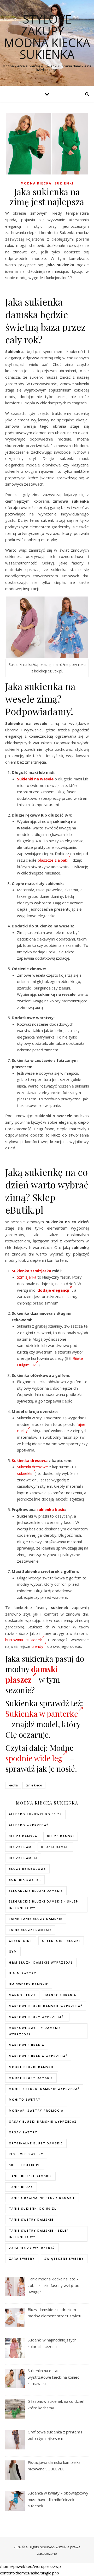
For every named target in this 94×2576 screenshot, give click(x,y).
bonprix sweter (25, 1880)
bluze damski (61, 1836)
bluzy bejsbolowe (27, 1869)
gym (13, 1951)
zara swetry (22, 2259)
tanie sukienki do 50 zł (33, 2208)
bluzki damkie (55, 1847)
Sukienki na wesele (35, 779)
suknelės (25, 1473)
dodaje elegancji (53, 1290)
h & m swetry (23, 1973)
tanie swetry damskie (31, 2219)
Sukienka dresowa (30, 1460)
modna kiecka (36, 183)
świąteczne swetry (64, 2259)
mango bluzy (22, 1995)
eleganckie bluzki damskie (36, 1891)
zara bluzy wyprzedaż (32, 2248)
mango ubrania (61, 1995)
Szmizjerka (27, 1277)
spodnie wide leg (34, 1758)
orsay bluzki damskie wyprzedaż (43, 2121)
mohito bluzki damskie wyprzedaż (44, 2089)
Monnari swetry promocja (36, 2110)
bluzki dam (20, 1847)
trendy (37, 1646)
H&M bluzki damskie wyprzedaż (41, 1962)
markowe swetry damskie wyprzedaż (35, 2031)
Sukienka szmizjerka (31, 1271)
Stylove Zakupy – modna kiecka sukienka (47, 37)
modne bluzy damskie (31, 2078)
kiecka (13, 1785)
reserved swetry (26, 2154)
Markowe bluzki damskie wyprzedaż (46, 2006)
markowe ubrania (27, 2045)
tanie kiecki (34, 1785)
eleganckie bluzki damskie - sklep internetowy (44, 1905)
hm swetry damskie (29, 1984)
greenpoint (21, 1941)
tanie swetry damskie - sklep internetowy (39, 2234)
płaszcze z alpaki (53, 860)
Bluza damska (23, 1836)
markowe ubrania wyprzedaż (38, 2056)
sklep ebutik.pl (25, 2165)
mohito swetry (25, 2099)
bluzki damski (23, 1858)
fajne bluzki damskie (30, 1930)
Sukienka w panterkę (42, 1714)
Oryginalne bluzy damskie (36, 2143)
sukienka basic (51, 1509)
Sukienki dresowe (33, 1467)
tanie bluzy (21, 2187)
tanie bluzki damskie (30, 2176)
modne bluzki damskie (32, 2067)
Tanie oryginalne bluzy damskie (42, 2198)
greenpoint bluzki (61, 1941)
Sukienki (64, 183)
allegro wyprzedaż (29, 1825)
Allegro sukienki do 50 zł (35, 1814)
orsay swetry (23, 2132)
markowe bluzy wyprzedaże (37, 2017)
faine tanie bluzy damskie (36, 1919)
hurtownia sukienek (23, 1640)
